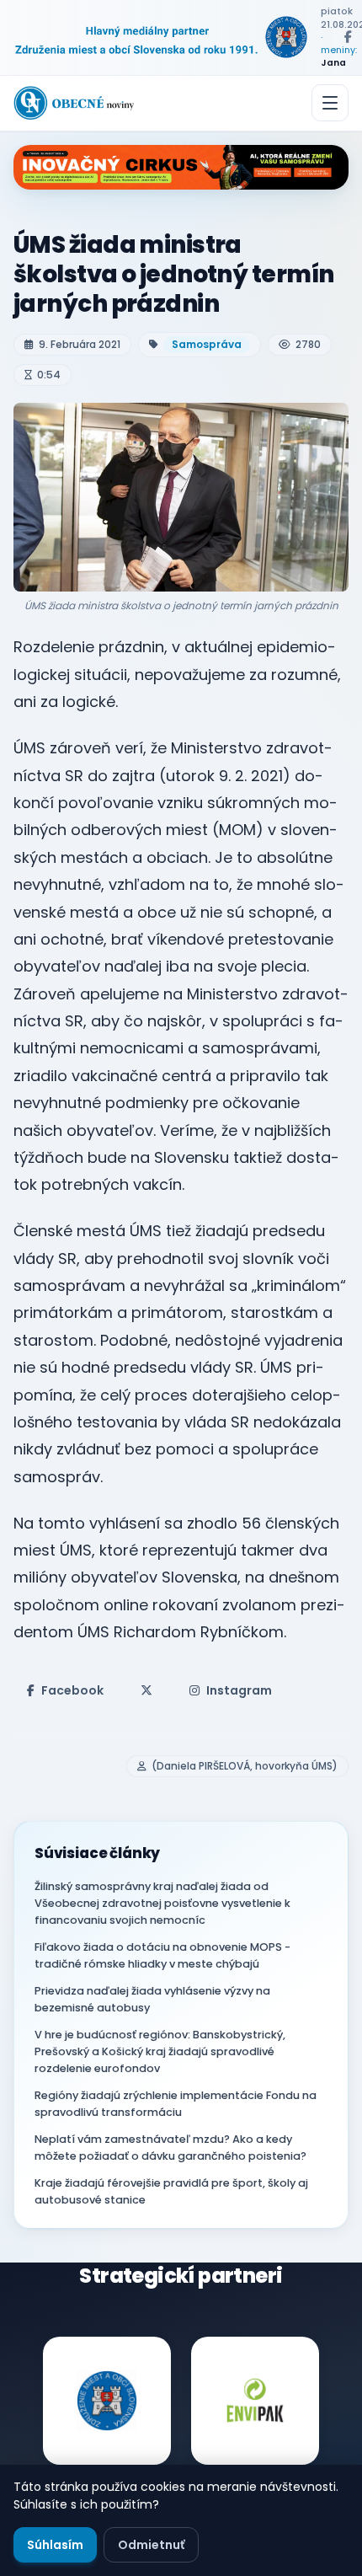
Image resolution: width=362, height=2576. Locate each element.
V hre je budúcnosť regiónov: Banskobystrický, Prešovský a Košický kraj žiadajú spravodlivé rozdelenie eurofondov (160, 2051)
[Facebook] (348, 37)
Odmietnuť (151, 2545)
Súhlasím (55, 2545)
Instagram (239, 1690)
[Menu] (330, 103)
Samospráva (207, 344)
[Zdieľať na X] (146, 1690)
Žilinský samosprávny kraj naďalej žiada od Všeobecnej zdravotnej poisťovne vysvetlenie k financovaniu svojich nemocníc (162, 1903)
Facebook (72, 1690)
